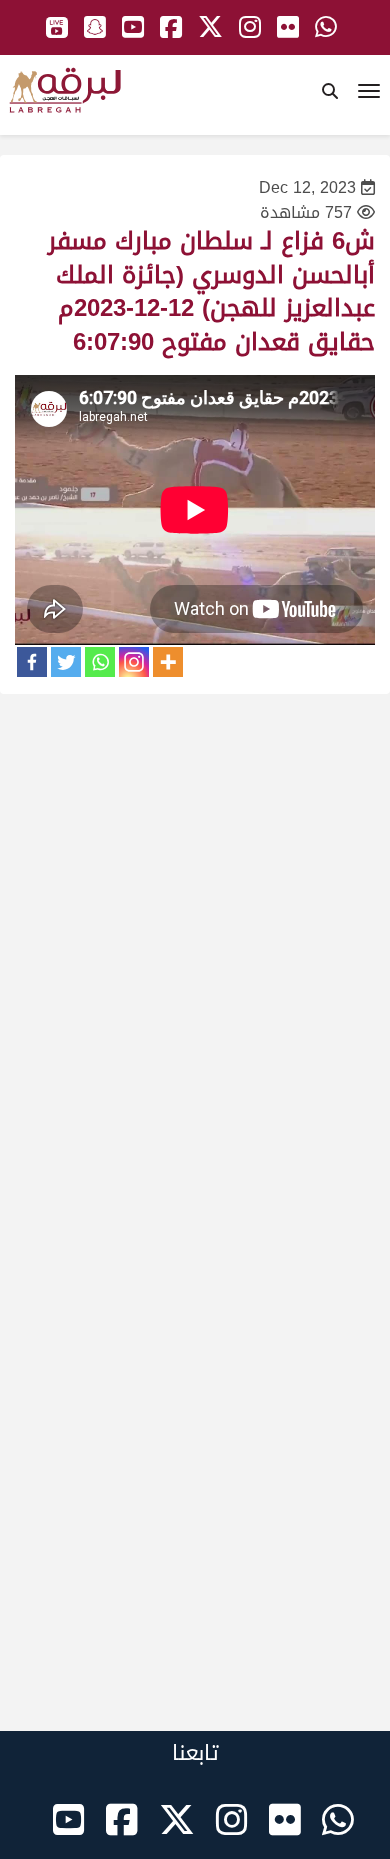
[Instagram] (134, 662)
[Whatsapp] (100, 662)
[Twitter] (66, 662)
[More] (168, 662)
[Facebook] (32, 662)
